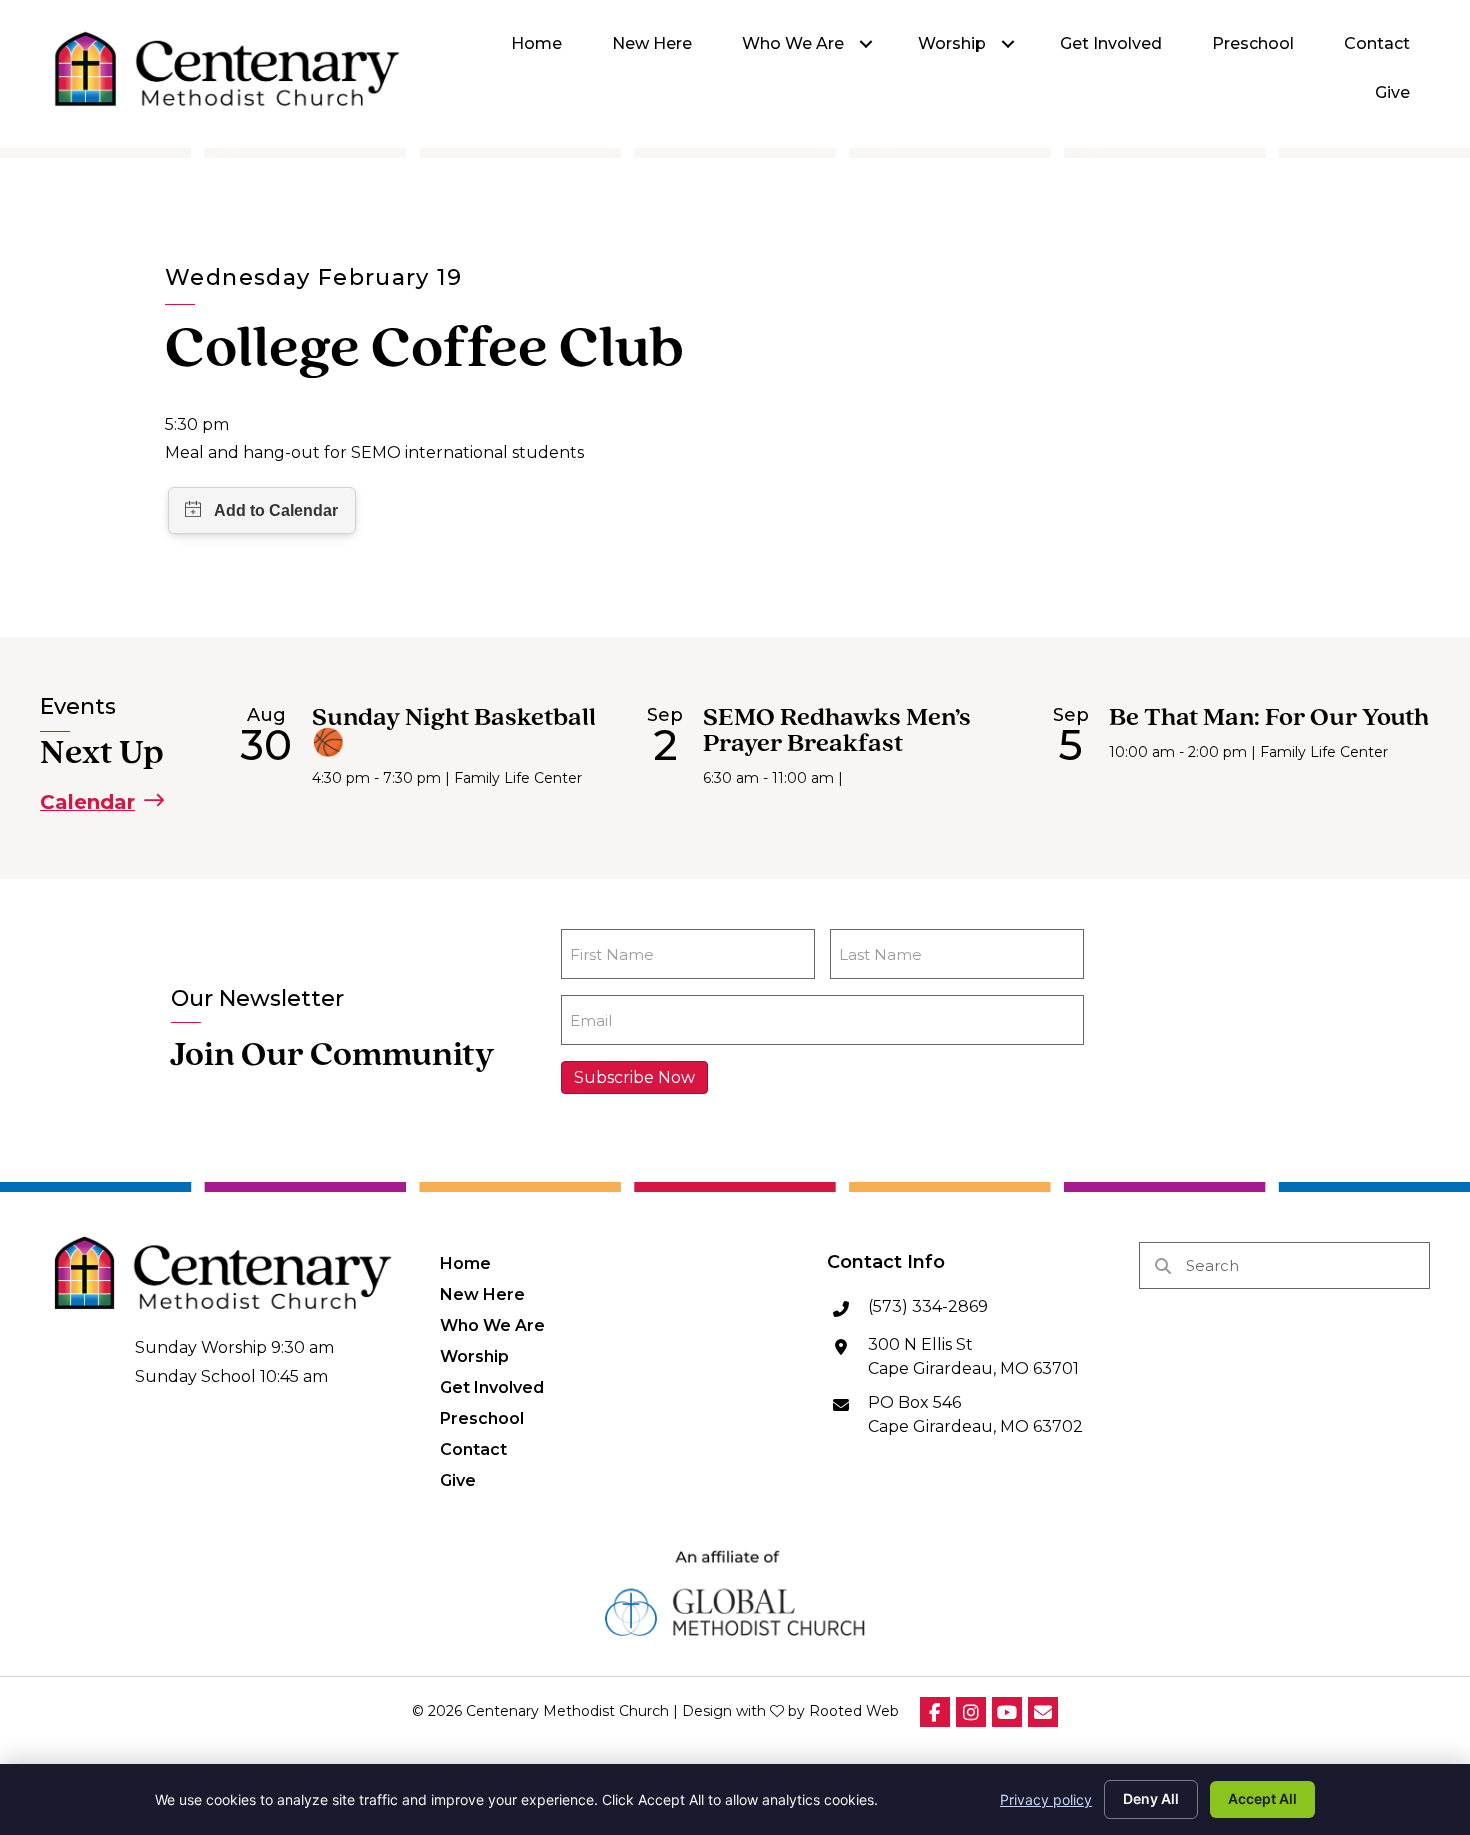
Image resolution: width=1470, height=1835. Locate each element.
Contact (473, 1449)
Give (458, 1480)
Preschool (482, 1418)
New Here (482, 1294)
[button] (866, 44)
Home (465, 1263)
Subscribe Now (634, 1077)
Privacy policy (1046, 1799)
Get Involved (492, 1387)
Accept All (1262, 1798)
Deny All (1151, 1798)
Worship (474, 1356)
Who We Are (492, 1325)
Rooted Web (854, 1711)
